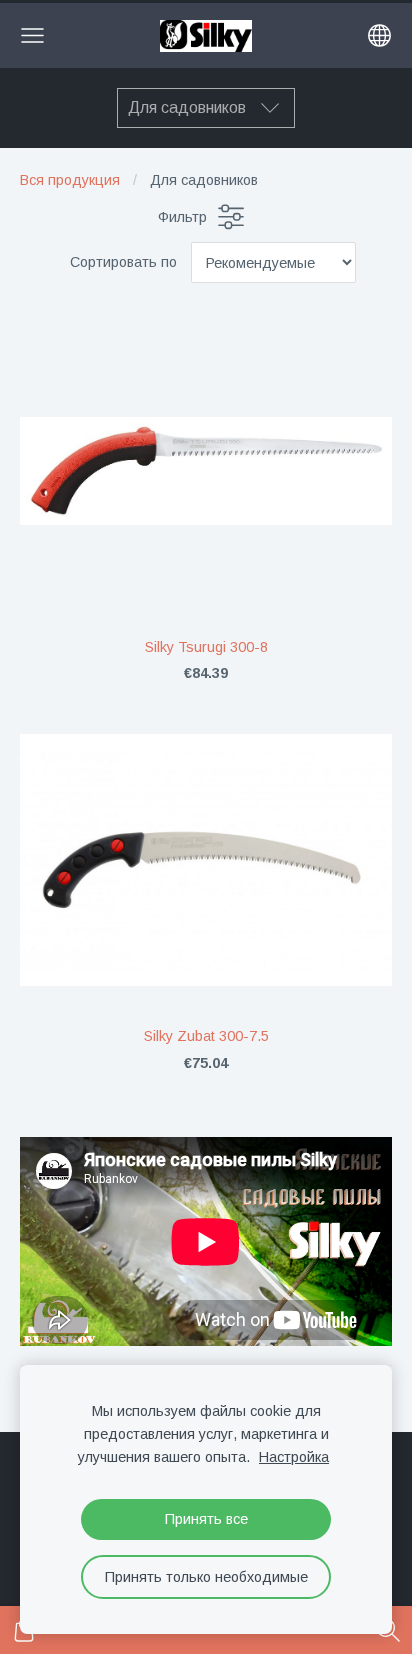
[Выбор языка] (379, 35)
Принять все (206, 1519)
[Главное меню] (32, 35)
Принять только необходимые (206, 1577)
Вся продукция (70, 180)
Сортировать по (123, 262)
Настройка (294, 1457)
